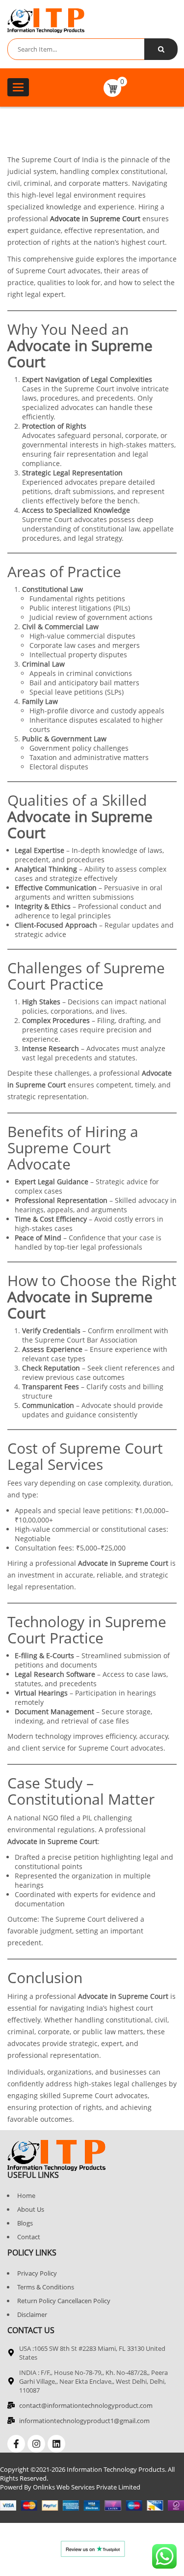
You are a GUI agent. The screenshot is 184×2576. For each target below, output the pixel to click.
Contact (29, 2237)
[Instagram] (36, 2444)
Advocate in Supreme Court (95, 219)
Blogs (25, 2223)
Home (26, 2195)
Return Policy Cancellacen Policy (64, 2301)
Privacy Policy (37, 2273)
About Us (31, 2209)
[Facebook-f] (16, 2444)
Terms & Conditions (46, 2287)
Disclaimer (32, 2314)
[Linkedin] (56, 2444)
